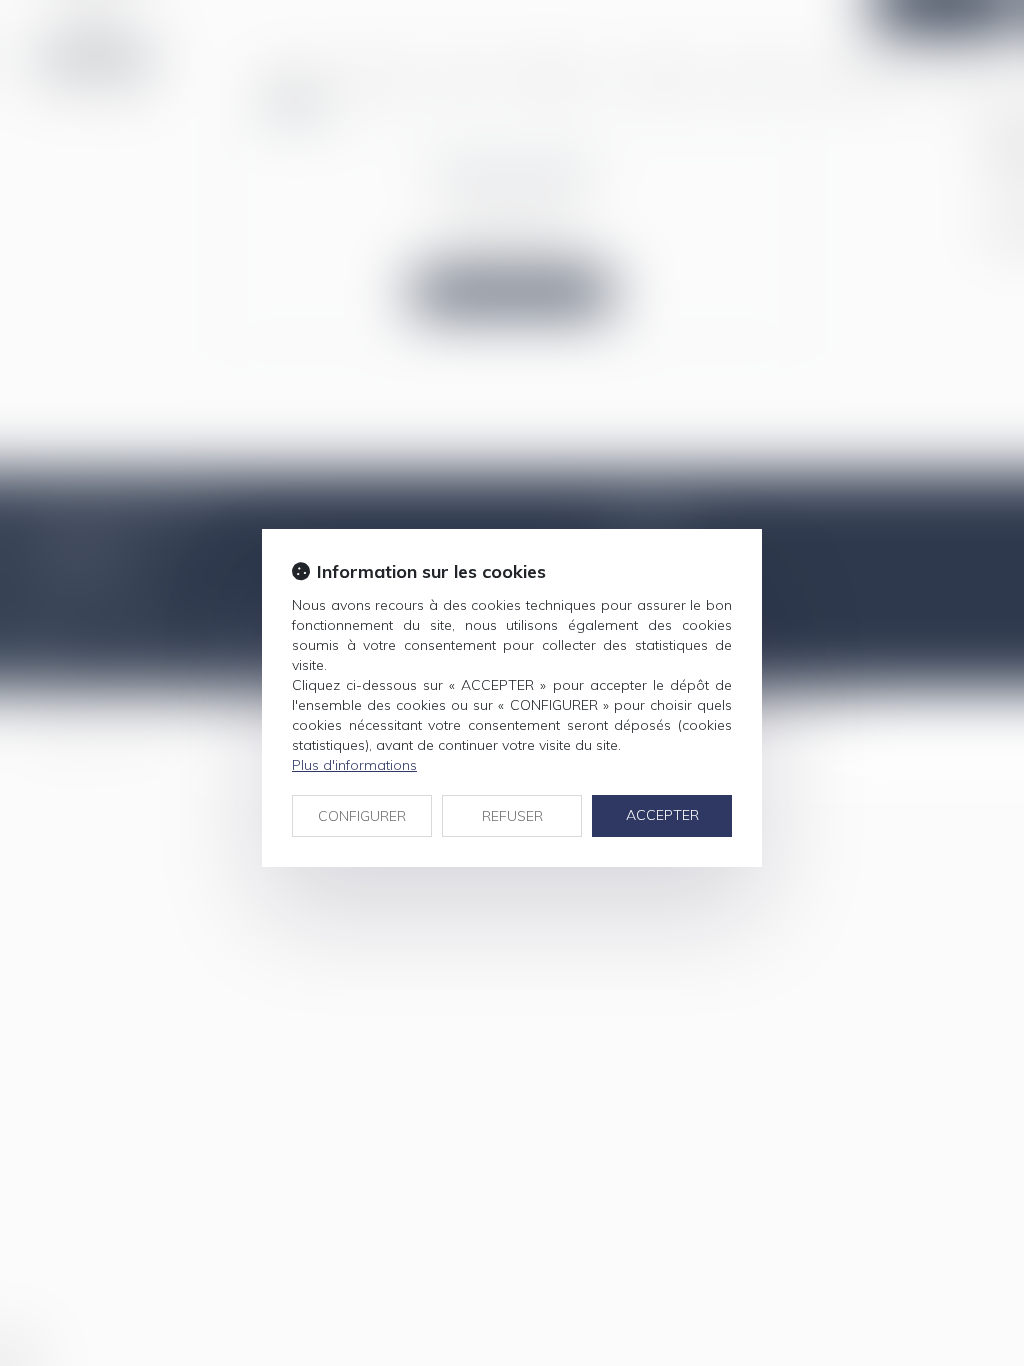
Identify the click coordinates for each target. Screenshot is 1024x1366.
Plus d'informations (354, 765)
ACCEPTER (662, 815)
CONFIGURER (362, 816)
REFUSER (512, 816)
